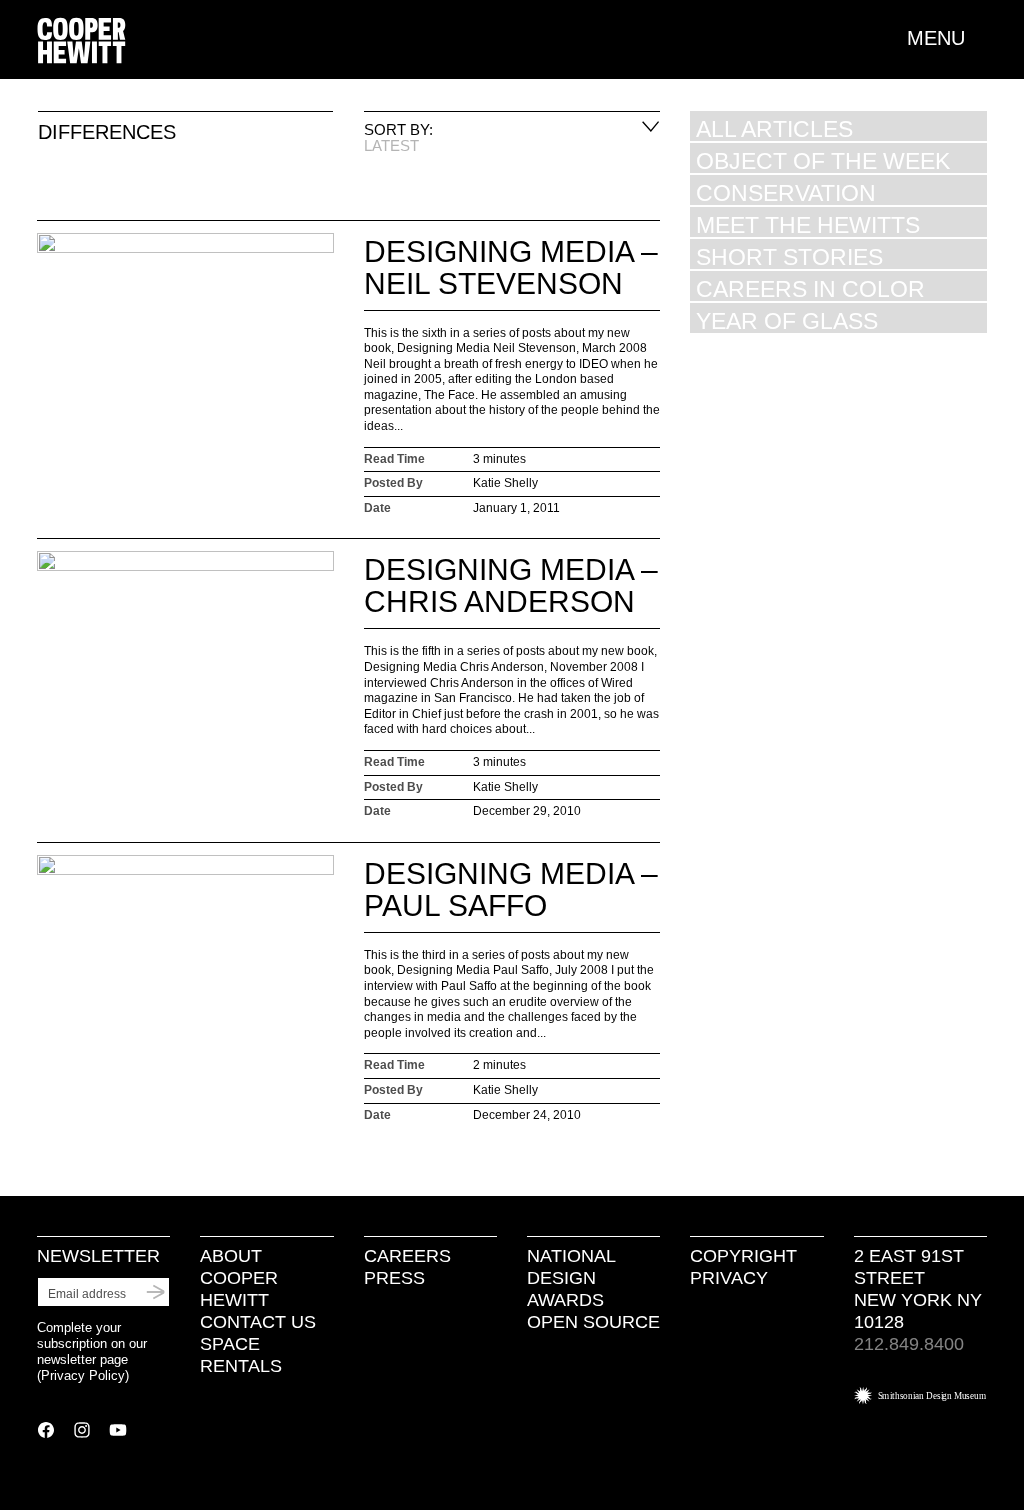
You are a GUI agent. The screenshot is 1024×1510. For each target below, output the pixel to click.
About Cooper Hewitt (239, 1278)
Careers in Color (810, 288)
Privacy (729, 1278)
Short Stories (789, 256)
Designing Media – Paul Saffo (511, 889)
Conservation (786, 192)
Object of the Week (823, 160)
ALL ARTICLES (774, 128)
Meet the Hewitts (808, 224)
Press (394, 1278)
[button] (947, 38)
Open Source (593, 1322)
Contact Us (258, 1322)
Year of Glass (787, 320)
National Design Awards (571, 1278)
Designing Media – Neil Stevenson (511, 267)
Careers (407, 1256)
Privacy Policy (83, 1375)
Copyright (743, 1256)
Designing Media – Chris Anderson (511, 585)
